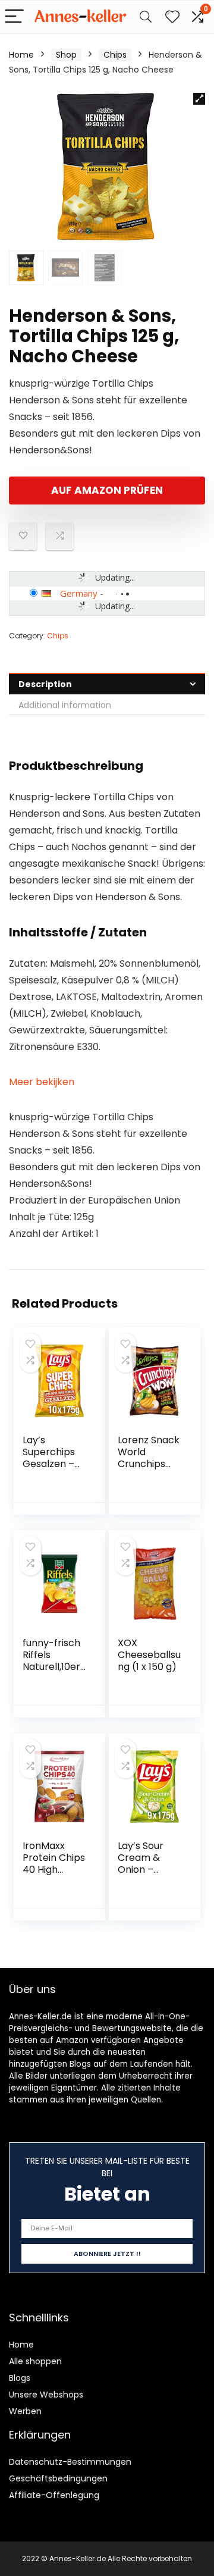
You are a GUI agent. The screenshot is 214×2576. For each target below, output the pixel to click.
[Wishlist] (172, 17)
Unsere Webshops (46, 2395)
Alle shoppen (35, 2361)
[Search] (146, 17)
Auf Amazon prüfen (107, 490)
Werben (25, 2411)
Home (21, 55)
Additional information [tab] (65, 705)
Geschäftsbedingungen (58, 2478)
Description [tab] (45, 684)
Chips (115, 55)
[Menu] (14, 17)
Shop (66, 55)
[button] (199, 99)
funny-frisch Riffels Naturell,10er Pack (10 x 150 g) (54, 1667)
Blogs (20, 2378)
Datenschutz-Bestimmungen (70, 2462)
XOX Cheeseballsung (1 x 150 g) (149, 1655)
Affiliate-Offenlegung (54, 2495)
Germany (79, 593)
